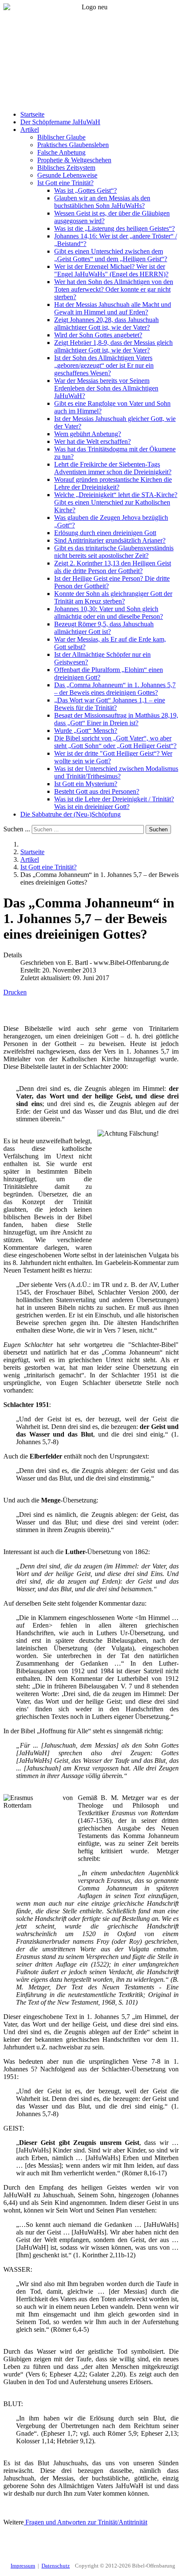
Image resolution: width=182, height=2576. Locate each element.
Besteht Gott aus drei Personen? (97, 791)
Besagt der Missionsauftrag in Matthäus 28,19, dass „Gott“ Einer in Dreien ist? (116, 719)
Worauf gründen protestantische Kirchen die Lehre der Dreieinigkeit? (113, 483)
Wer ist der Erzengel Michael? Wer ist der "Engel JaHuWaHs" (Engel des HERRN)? (111, 270)
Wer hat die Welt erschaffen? (92, 441)
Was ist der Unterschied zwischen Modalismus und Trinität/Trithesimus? (116, 772)
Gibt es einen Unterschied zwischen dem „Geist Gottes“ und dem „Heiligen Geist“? (111, 255)
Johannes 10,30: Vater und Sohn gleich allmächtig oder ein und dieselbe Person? (109, 613)
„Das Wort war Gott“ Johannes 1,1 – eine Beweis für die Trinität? (110, 704)
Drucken (15, 992)
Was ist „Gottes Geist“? (85, 190)
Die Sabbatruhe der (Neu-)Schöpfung (70, 814)
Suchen (158, 829)
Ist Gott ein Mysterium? (86, 784)
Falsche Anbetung (61, 152)
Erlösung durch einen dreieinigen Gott (105, 533)
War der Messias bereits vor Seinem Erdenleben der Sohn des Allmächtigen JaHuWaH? (106, 388)
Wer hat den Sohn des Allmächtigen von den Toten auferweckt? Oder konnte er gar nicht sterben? (114, 289)
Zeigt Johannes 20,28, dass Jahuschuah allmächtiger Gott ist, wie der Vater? (106, 324)
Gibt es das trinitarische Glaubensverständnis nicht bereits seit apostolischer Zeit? (114, 552)
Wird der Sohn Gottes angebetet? (98, 335)
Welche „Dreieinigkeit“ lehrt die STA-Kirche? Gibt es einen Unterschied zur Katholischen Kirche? (116, 502)
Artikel (30, 130)
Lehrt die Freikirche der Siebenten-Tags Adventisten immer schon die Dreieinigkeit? (113, 468)
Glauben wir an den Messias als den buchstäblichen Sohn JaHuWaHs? (102, 202)
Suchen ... (17, 829)
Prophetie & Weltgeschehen (74, 160)
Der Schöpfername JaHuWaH (60, 122)
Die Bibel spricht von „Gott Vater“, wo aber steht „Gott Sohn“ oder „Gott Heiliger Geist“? (115, 742)
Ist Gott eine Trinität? (65, 183)
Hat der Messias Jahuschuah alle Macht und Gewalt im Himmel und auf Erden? (113, 308)
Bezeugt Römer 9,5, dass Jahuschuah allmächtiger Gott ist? (104, 628)
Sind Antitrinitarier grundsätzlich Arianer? (110, 540)
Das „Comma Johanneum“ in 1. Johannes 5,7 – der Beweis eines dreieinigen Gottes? (115, 689)
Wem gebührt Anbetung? (88, 434)
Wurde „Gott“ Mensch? (86, 731)
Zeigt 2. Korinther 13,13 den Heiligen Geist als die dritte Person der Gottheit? (113, 567)
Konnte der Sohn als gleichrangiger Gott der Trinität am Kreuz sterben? (113, 597)
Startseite (32, 114)
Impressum (23, 2566)
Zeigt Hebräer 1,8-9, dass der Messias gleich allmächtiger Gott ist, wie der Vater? (113, 346)
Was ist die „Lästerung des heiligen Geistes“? (114, 228)
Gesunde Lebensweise (67, 175)
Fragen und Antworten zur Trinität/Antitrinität (85, 2522)
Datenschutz (56, 2566)
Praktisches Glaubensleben (73, 145)
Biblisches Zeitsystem (66, 168)
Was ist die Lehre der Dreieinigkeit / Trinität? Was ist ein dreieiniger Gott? (114, 803)
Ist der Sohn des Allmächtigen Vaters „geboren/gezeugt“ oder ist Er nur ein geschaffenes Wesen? (104, 365)
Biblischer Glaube (61, 137)
